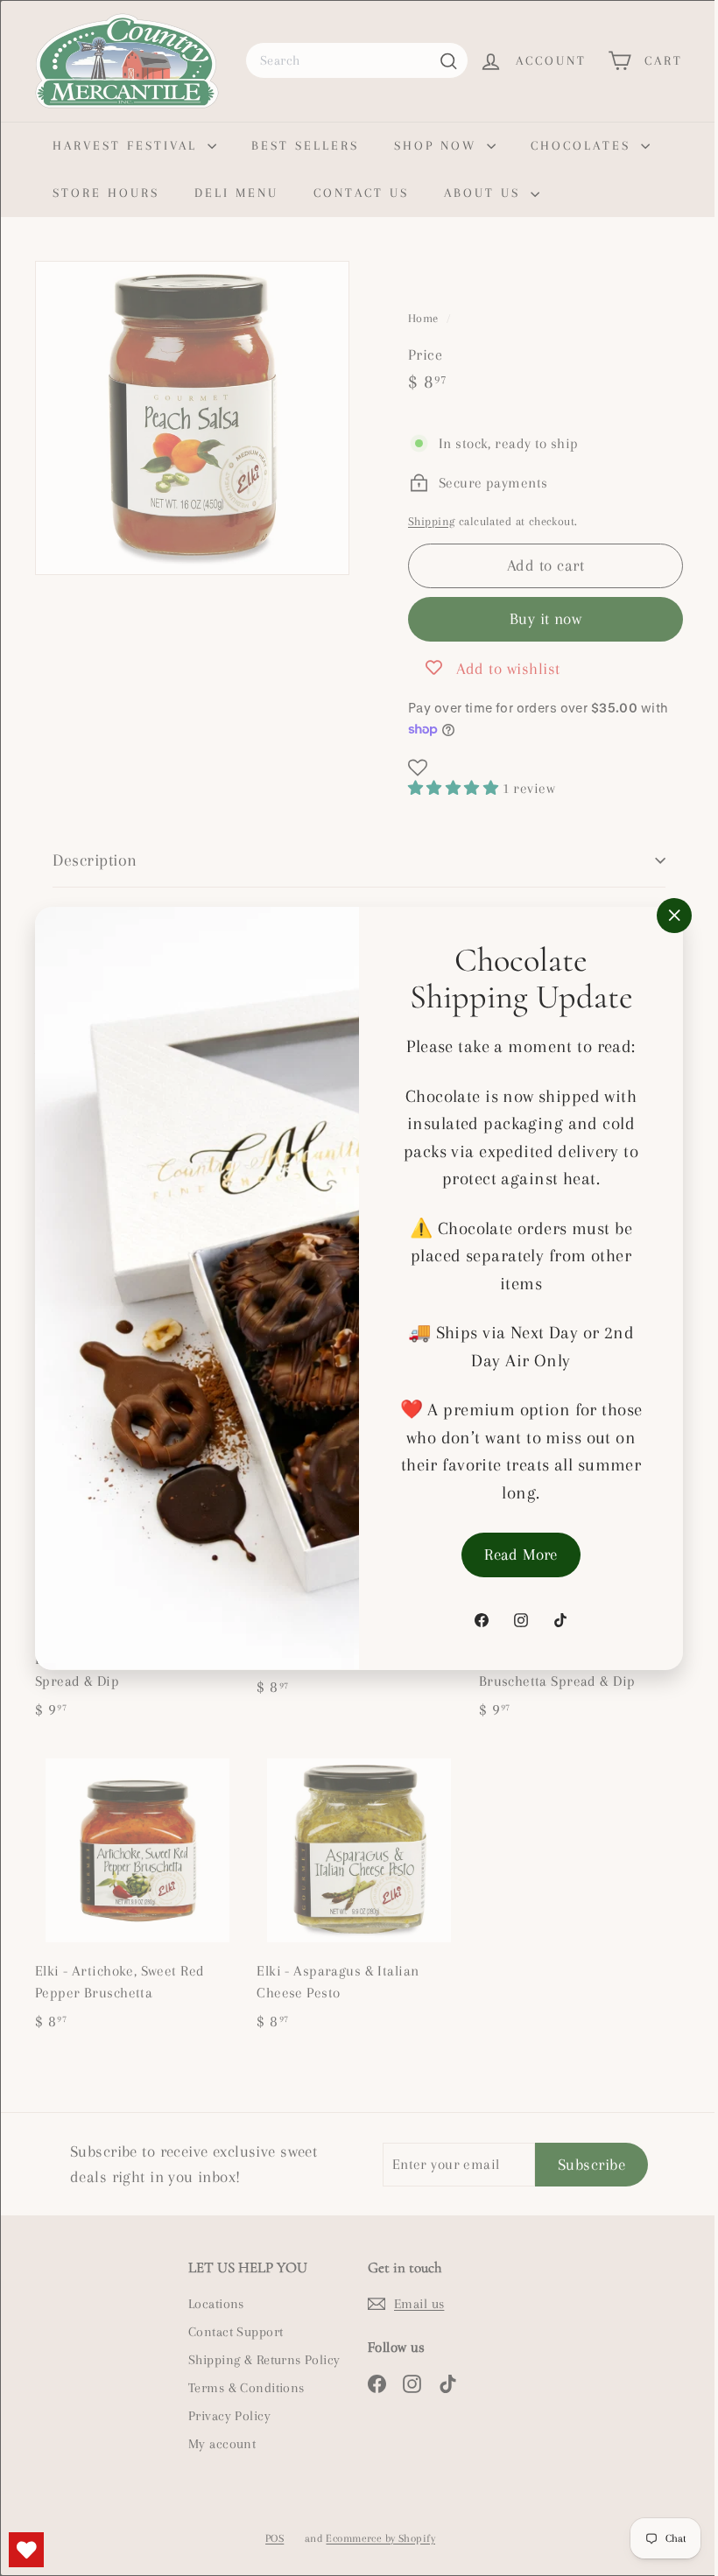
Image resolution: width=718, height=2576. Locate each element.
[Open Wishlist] (26, 2550)
